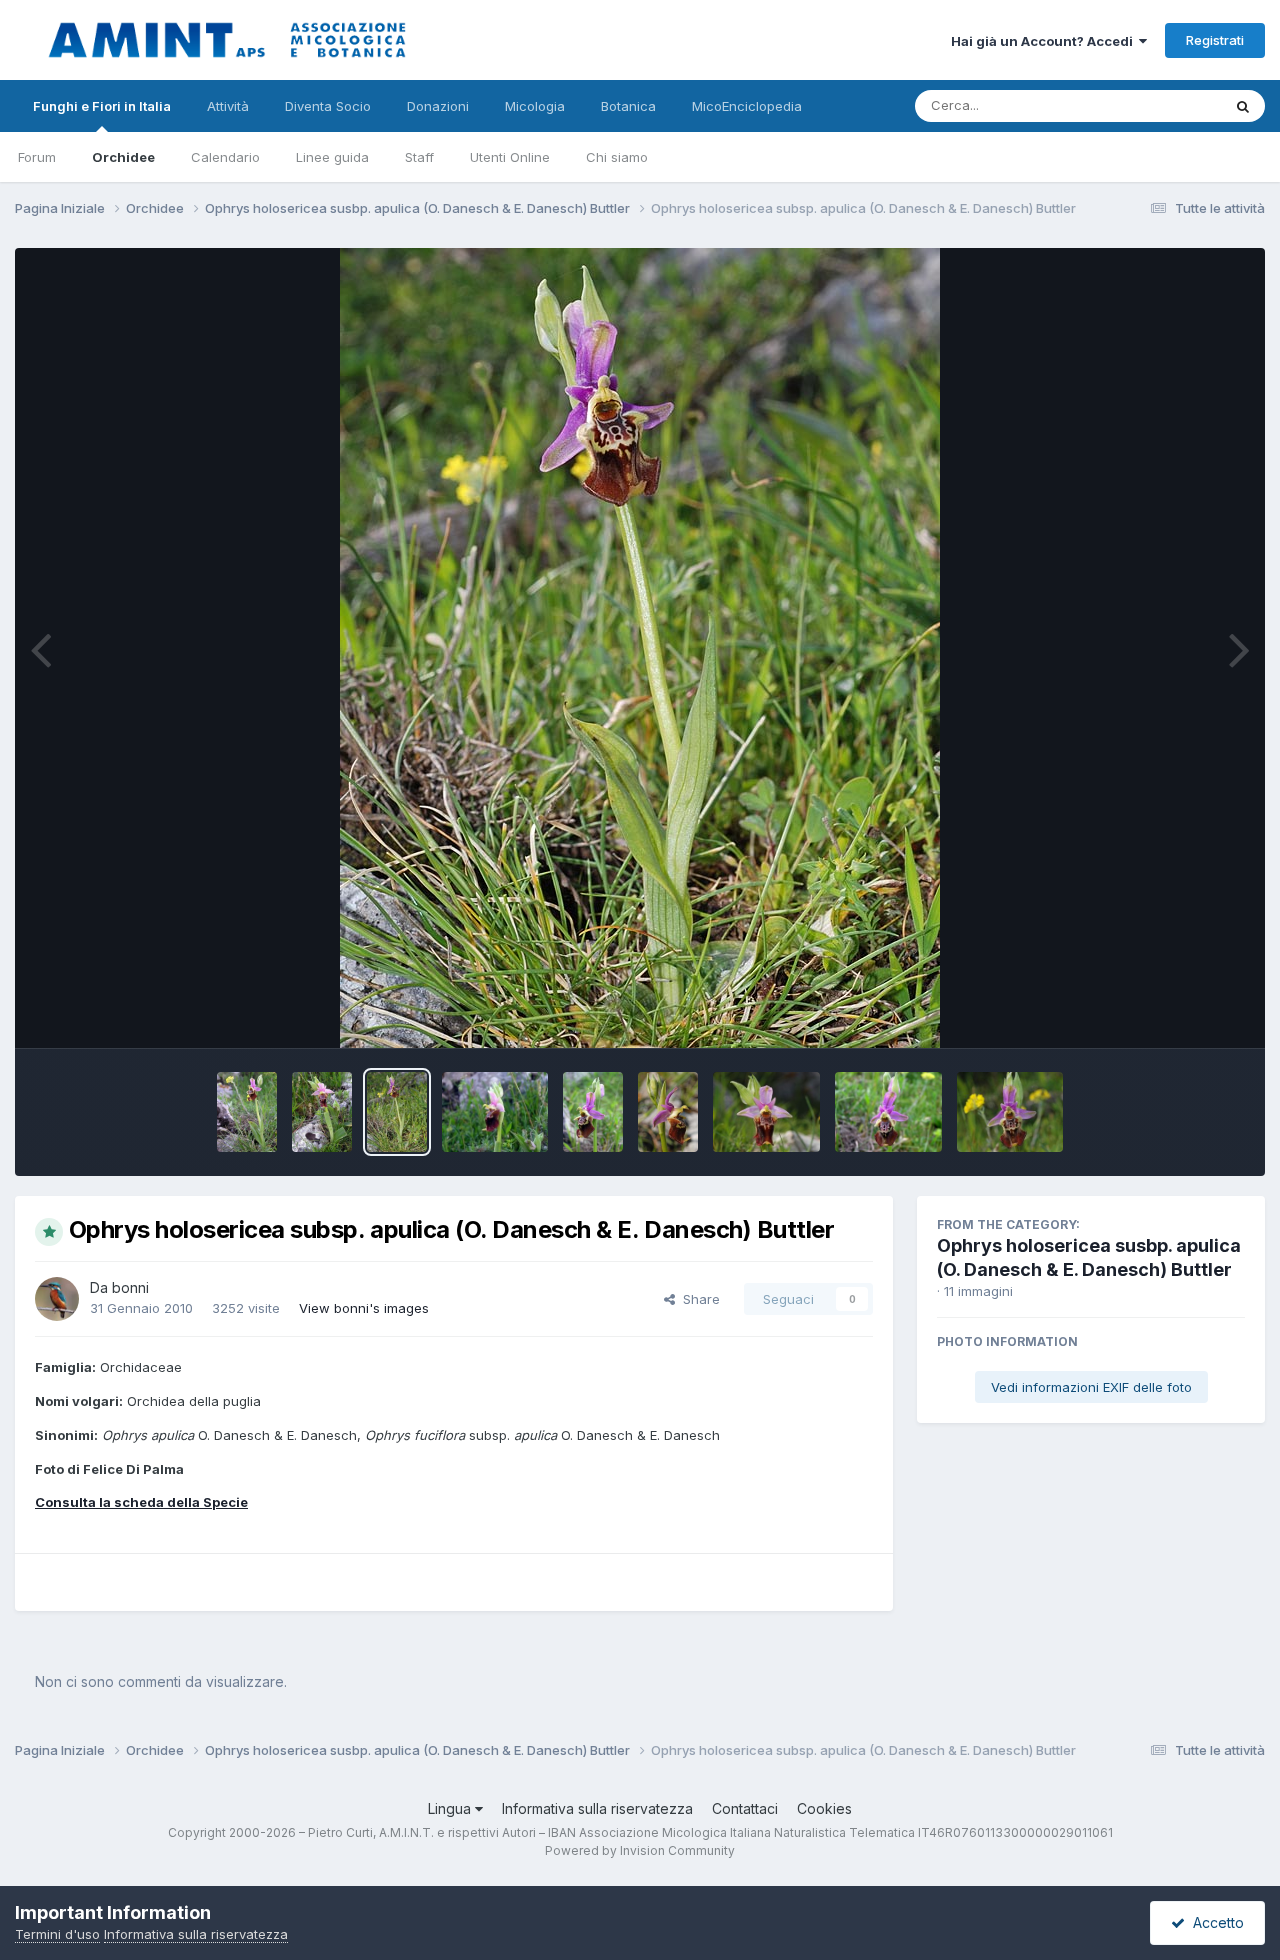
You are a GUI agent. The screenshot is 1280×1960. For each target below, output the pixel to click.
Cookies (824, 1808)
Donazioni (438, 106)
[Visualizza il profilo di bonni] (57, 1299)
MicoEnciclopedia (747, 106)
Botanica (628, 106)
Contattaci (745, 1808)
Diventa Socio (328, 106)
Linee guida (332, 157)
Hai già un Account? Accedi (1045, 41)
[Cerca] (1243, 106)
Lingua (451, 1808)
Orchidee (123, 157)
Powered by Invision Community (640, 1850)
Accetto (1214, 1922)
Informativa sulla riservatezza (597, 1808)
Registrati (1215, 40)
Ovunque (1167, 105)
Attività (228, 106)
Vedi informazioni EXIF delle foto (1091, 1387)
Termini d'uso (57, 1934)
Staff (419, 157)
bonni (130, 1287)
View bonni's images (364, 1308)
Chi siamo (617, 157)
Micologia (535, 106)
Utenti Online (510, 157)
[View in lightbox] (640, 648)
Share (697, 1299)
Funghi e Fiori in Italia (102, 106)
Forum (37, 157)
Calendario (225, 157)
